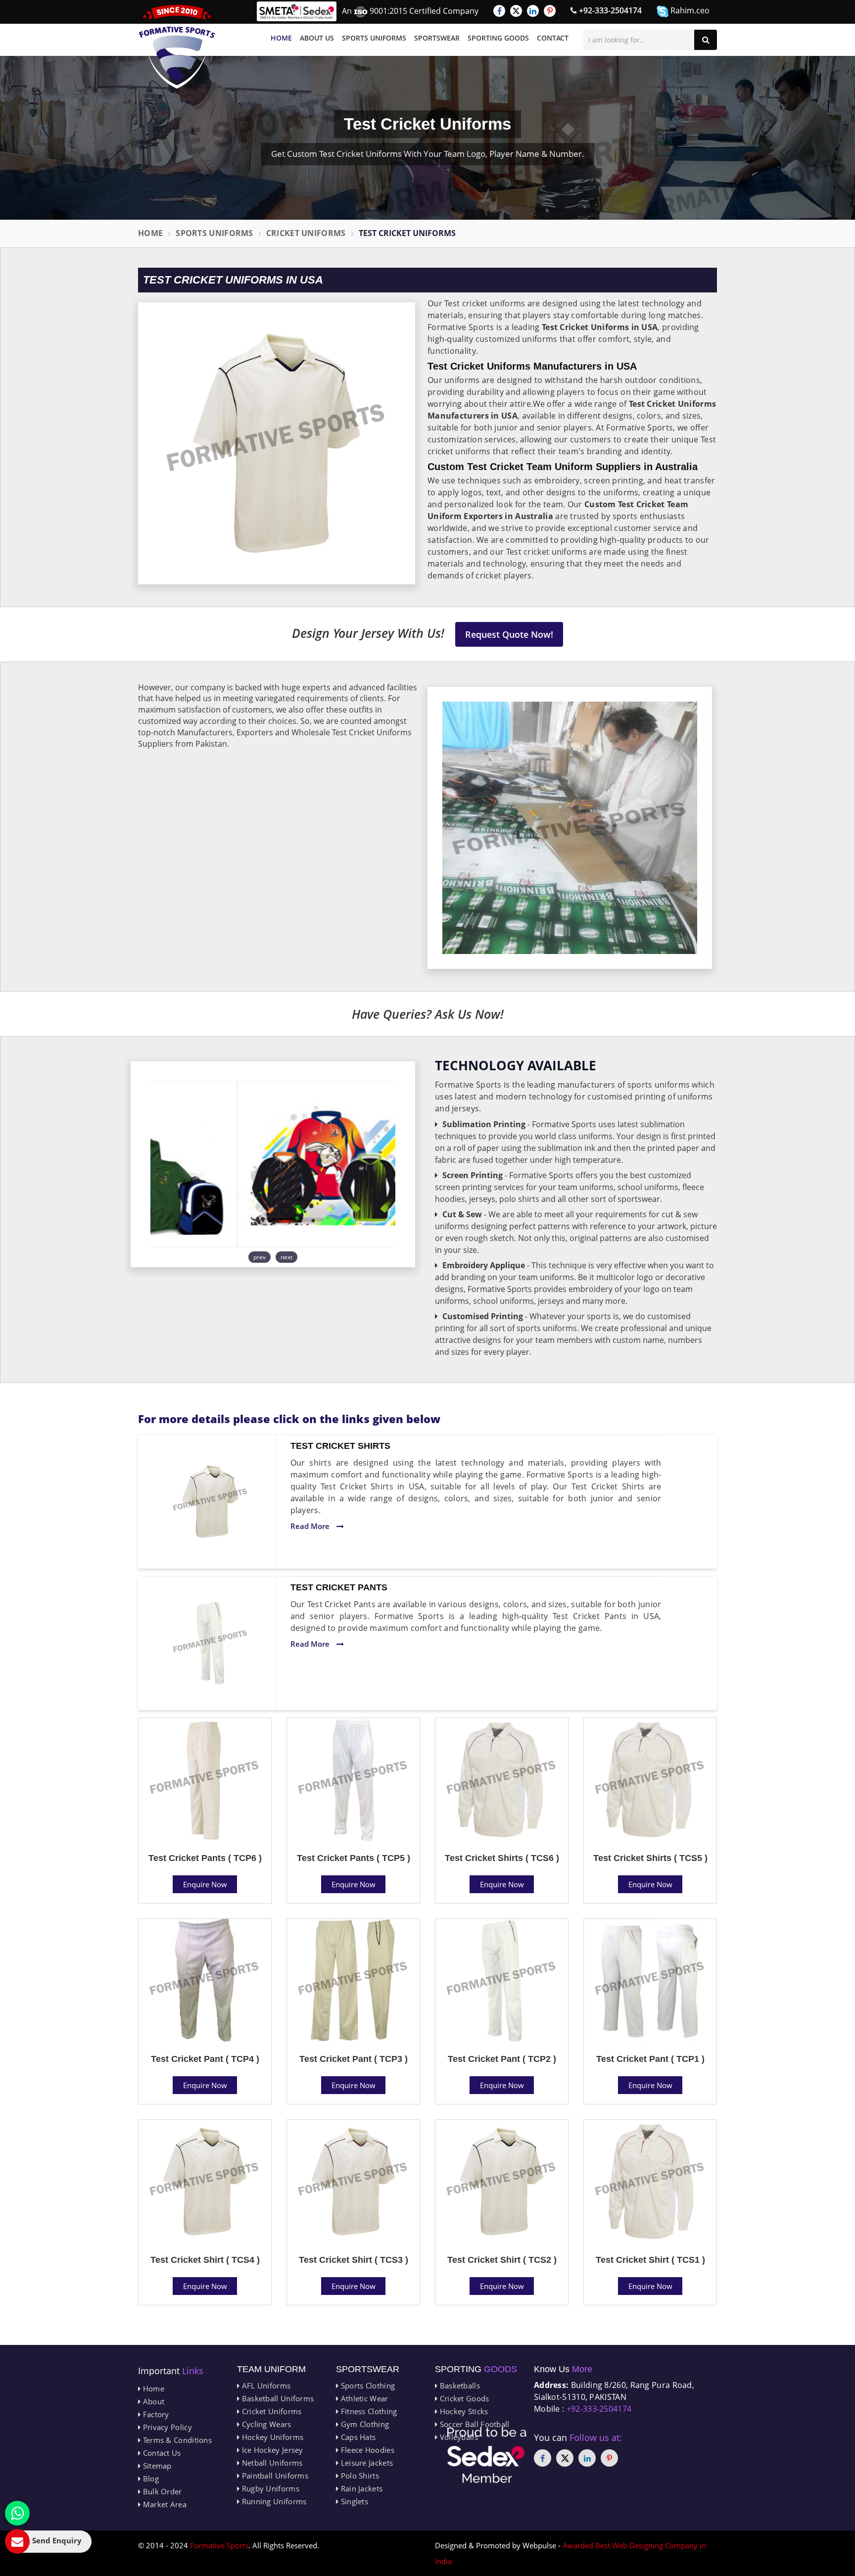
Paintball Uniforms (274, 2476)
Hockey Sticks (463, 2411)
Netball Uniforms (271, 2463)
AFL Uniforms (265, 2385)
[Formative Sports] (177, 47)
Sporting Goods (498, 38)
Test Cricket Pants (339, 1587)
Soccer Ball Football (473, 2424)
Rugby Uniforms (269, 2488)
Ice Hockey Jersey (271, 2450)
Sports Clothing (367, 2385)
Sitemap (156, 2466)
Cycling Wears (265, 2424)
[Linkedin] (533, 11)
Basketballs (459, 2385)
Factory (155, 2414)
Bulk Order (161, 2491)
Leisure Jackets (366, 2463)
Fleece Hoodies (366, 2450)
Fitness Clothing (368, 2411)
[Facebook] (499, 11)
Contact (553, 38)
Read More (311, 1526)
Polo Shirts (359, 2476)
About (152, 2401)
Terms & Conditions (176, 2440)
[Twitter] (516, 11)
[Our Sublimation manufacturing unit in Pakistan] (273, 1164)
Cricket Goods (463, 2398)
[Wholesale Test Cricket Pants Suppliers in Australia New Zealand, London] (210, 1643)
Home (281, 38)
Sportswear (437, 38)
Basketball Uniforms (277, 2398)
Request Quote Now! (509, 634)
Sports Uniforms (374, 38)
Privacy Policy (166, 2427)
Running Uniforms (273, 2501)
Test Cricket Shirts (340, 1446)
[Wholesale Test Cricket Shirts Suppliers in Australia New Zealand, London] (210, 1502)
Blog (150, 2479)
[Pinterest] (550, 11)
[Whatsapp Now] (17, 2513)
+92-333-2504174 (609, 10)
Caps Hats (357, 2437)
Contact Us (161, 2453)
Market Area (164, 2504)
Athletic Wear (363, 2398)
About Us (317, 38)
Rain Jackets (360, 2488)
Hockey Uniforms (271, 2437)
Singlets (353, 2501)
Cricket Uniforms (306, 233)
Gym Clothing (364, 2424)
